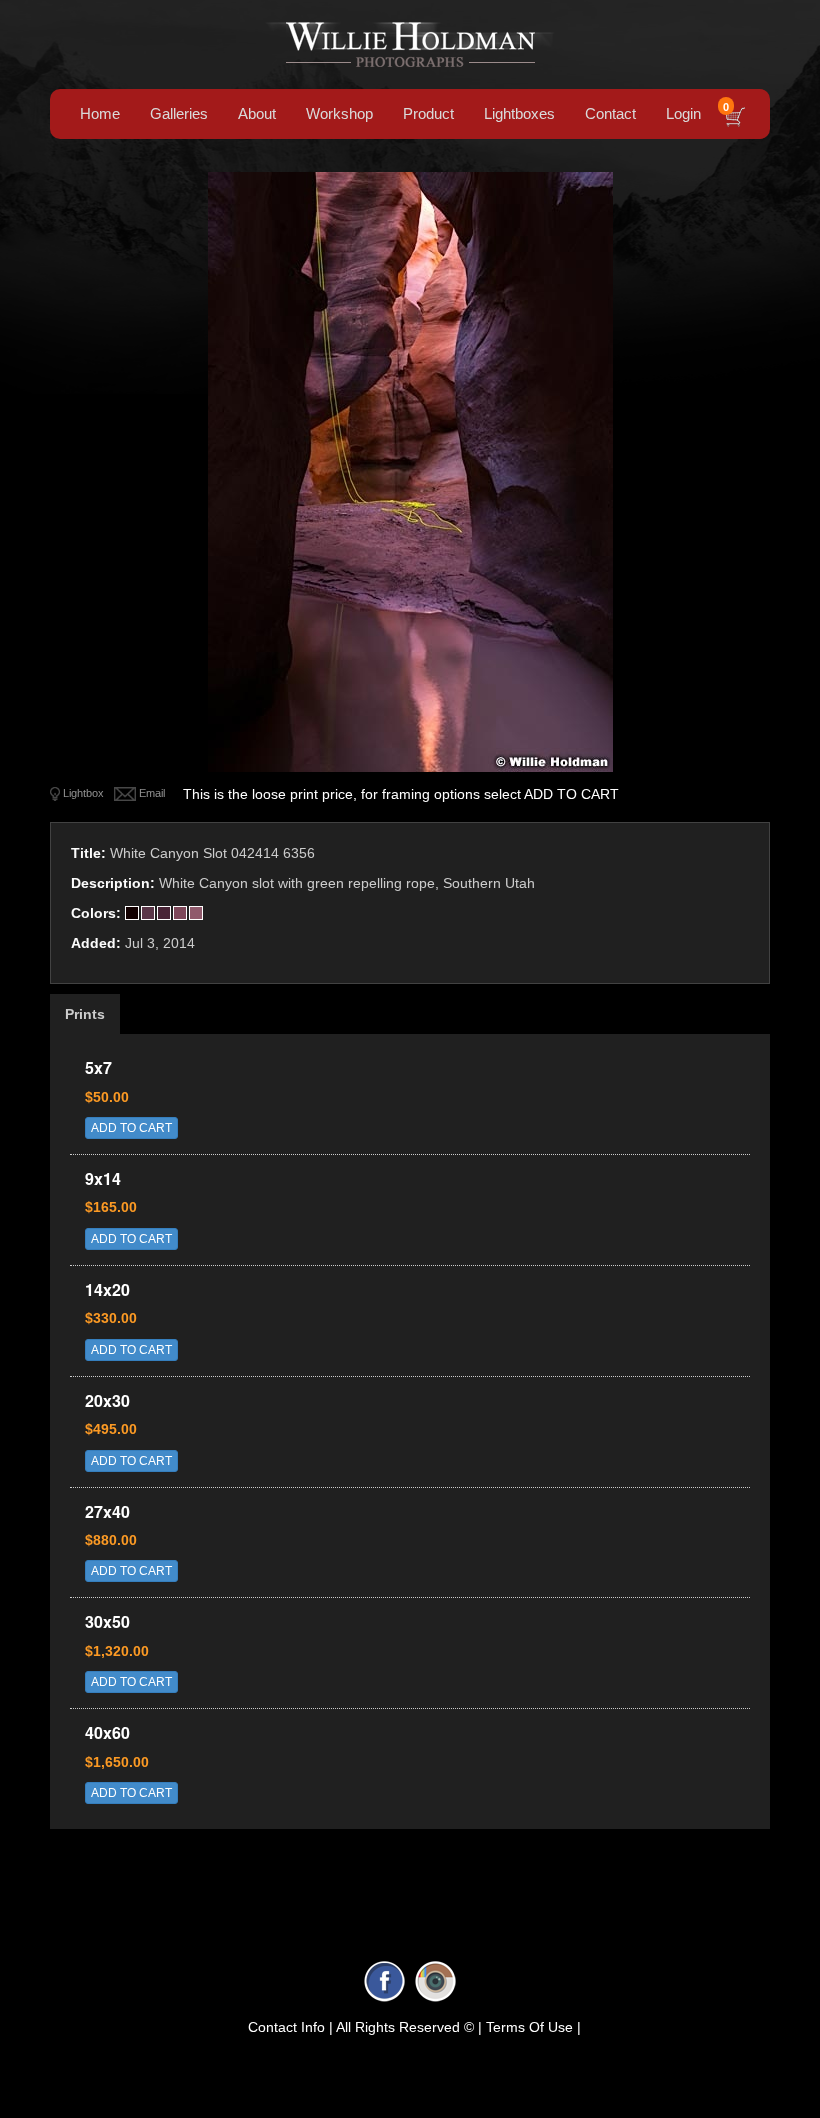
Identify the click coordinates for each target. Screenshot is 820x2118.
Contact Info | (290, 2027)
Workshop (339, 113)
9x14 (103, 1178)
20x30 (107, 1400)
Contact (610, 113)
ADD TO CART (131, 1128)
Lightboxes (519, 113)
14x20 (107, 1289)
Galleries (179, 113)
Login (683, 113)
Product (428, 113)
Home (100, 113)
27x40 (107, 1511)
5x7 (98, 1067)
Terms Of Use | (533, 2027)
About (257, 113)
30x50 (107, 1621)
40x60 (107, 1732)
